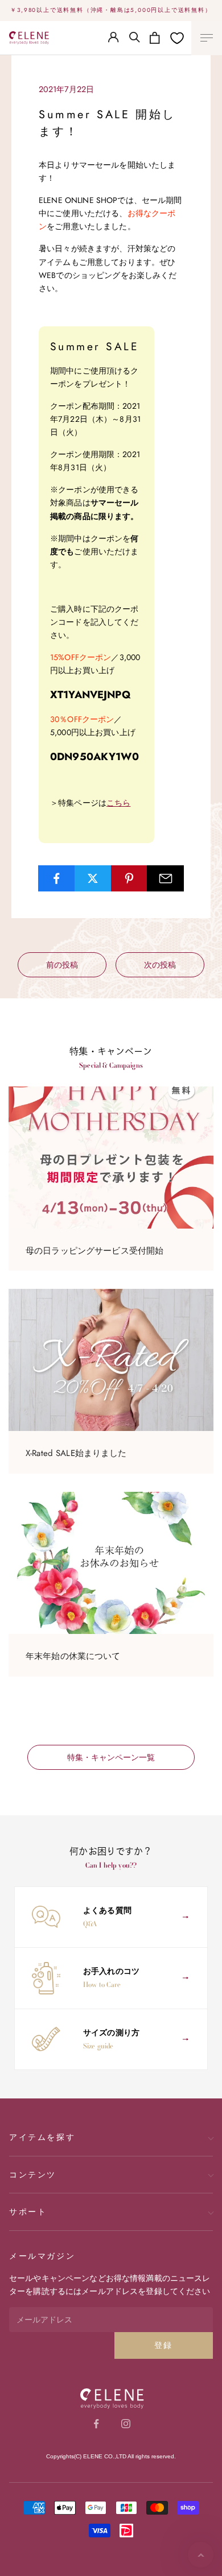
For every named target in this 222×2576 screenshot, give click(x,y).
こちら (118, 803)
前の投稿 (62, 965)
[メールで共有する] (165, 878)
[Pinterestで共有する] (129, 878)
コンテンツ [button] (33, 2175)
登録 (164, 2345)
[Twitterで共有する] (93, 878)
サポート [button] (28, 2212)
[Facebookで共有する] (57, 878)
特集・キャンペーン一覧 (111, 1757)
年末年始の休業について (73, 1656)
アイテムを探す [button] (42, 2137)
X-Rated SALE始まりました (76, 1453)
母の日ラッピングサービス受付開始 (94, 1251)
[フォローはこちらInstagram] (126, 2424)
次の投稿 (160, 965)
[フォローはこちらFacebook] (96, 2424)
